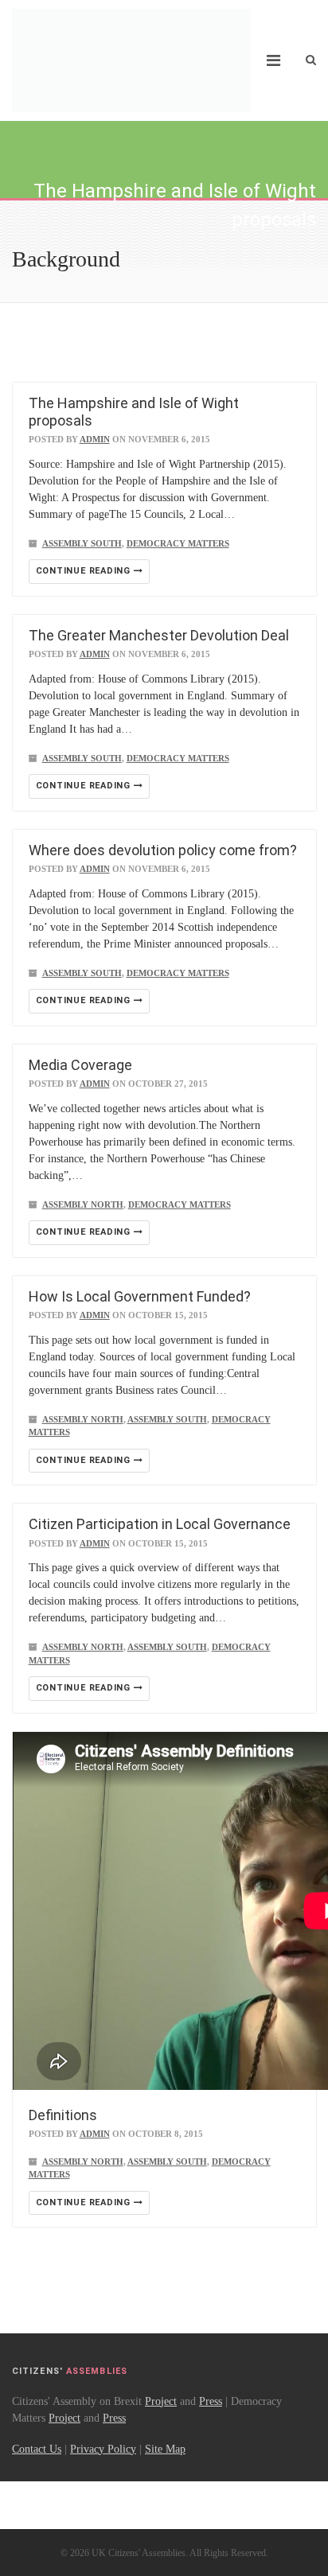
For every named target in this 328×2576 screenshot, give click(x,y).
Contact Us (37, 2449)
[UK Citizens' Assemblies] (131, 60)
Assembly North (83, 1204)
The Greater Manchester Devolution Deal (159, 635)
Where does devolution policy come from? (163, 850)
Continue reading (85, 571)
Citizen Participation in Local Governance (160, 1524)
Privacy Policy (103, 2449)
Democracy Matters (178, 543)
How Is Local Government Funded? (140, 1296)
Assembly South (82, 543)
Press (211, 2401)
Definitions (63, 2115)
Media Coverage (80, 1065)
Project (161, 2401)
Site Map (165, 2449)
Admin (95, 439)
